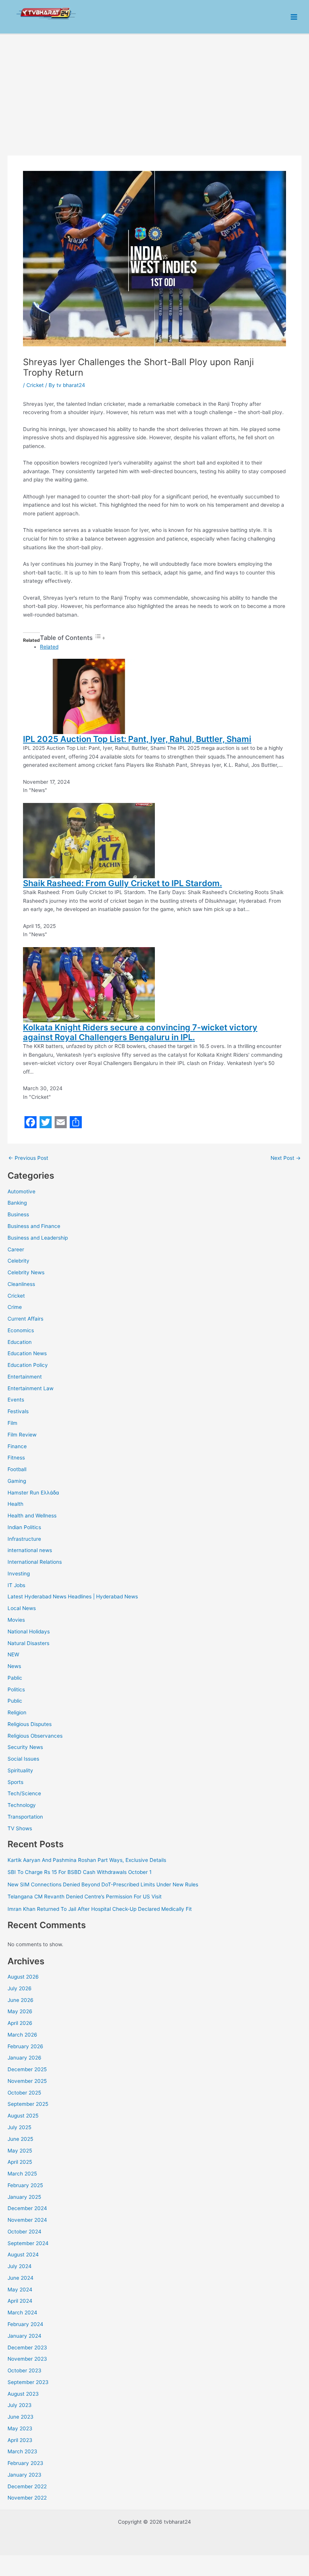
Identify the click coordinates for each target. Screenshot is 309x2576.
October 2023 (24, 2370)
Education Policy (28, 1365)
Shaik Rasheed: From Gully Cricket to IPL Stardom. (122, 883)
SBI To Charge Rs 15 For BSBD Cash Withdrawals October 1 (80, 1872)
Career (16, 1249)
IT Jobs (16, 1585)
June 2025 (20, 2139)
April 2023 (20, 2440)
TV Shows (20, 1828)
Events (16, 1400)
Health (15, 1504)
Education (20, 1342)
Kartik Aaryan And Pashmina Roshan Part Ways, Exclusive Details (87, 1860)
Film (12, 1423)
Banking (17, 1203)
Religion (17, 1712)
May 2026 (20, 2011)
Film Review (22, 1435)
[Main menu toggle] (294, 17)
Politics (16, 1689)
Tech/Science (24, 1793)
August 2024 (23, 2255)
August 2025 (23, 2116)
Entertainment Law (31, 1388)
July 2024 (20, 2266)
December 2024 (27, 2208)
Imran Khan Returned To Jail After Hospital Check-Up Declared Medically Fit (100, 1909)
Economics (21, 1330)
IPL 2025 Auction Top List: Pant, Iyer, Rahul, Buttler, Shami (137, 739)
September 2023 (28, 2382)
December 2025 (27, 2069)
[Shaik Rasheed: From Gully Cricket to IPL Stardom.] (89, 840)
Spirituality (20, 1770)
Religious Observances (35, 1736)
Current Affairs (25, 1319)
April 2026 (20, 2023)
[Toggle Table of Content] (100, 638)
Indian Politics (24, 1527)
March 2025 (22, 2174)
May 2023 (20, 2428)
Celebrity (18, 1261)
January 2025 (24, 2197)
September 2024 (28, 2243)
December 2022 (27, 2486)
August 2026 (23, 1977)
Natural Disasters (28, 1643)
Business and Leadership (38, 1238)
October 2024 (24, 2232)
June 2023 (21, 2417)
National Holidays (29, 1632)
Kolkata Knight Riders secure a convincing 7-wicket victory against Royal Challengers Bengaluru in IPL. (140, 1032)
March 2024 (22, 2312)
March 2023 (22, 2451)
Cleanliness (21, 1284)
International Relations (35, 1562)
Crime (15, 1307)
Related (49, 647)
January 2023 (24, 2475)
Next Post (286, 1158)
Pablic (15, 1678)
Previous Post (28, 1158)
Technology (22, 1805)
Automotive (21, 1191)
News (14, 1666)
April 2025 (20, 2162)
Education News (27, 1353)
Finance (17, 1446)
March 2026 (22, 2035)
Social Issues (23, 1759)
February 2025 (25, 2185)
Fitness (16, 1458)
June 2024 (21, 2278)
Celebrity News (26, 1272)
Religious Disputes (30, 1724)
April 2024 (20, 2301)
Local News (22, 1608)
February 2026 (25, 2046)
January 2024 (24, 2336)
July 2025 (19, 2127)
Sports (15, 1782)
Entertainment (25, 1377)
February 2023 (25, 2463)
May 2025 (20, 2151)
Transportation (25, 1817)
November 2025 (27, 2081)
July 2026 (20, 1988)
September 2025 (28, 2104)
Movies (16, 1620)
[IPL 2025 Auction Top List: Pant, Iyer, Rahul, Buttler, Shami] (89, 696)
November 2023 (27, 2359)
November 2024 (27, 2220)
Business (18, 1214)
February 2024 (25, 2324)
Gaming (17, 1481)
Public (15, 1701)
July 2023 (20, 2405)
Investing (19, 1574)
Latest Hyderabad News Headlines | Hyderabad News (73, 1596)
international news (30, 1550)
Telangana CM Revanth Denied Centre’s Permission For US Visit (85, 1897)
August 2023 (23, 2394)
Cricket (16, 1296)
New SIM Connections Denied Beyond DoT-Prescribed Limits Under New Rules (103, 1884)
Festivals (18, 1411)
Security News (25, 1747)
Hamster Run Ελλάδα (33, 1493)
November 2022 (27, 2498)
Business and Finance (34, 1226)
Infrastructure (24, 1539)
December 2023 (27, 2347)
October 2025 (24, 2093)
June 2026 (21, 2000)
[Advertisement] (154, 91)
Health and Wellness (32, 1516)
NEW (13, 1654)
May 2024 (20, 2290)
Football (17, 1469)
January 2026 (24, 2058)
